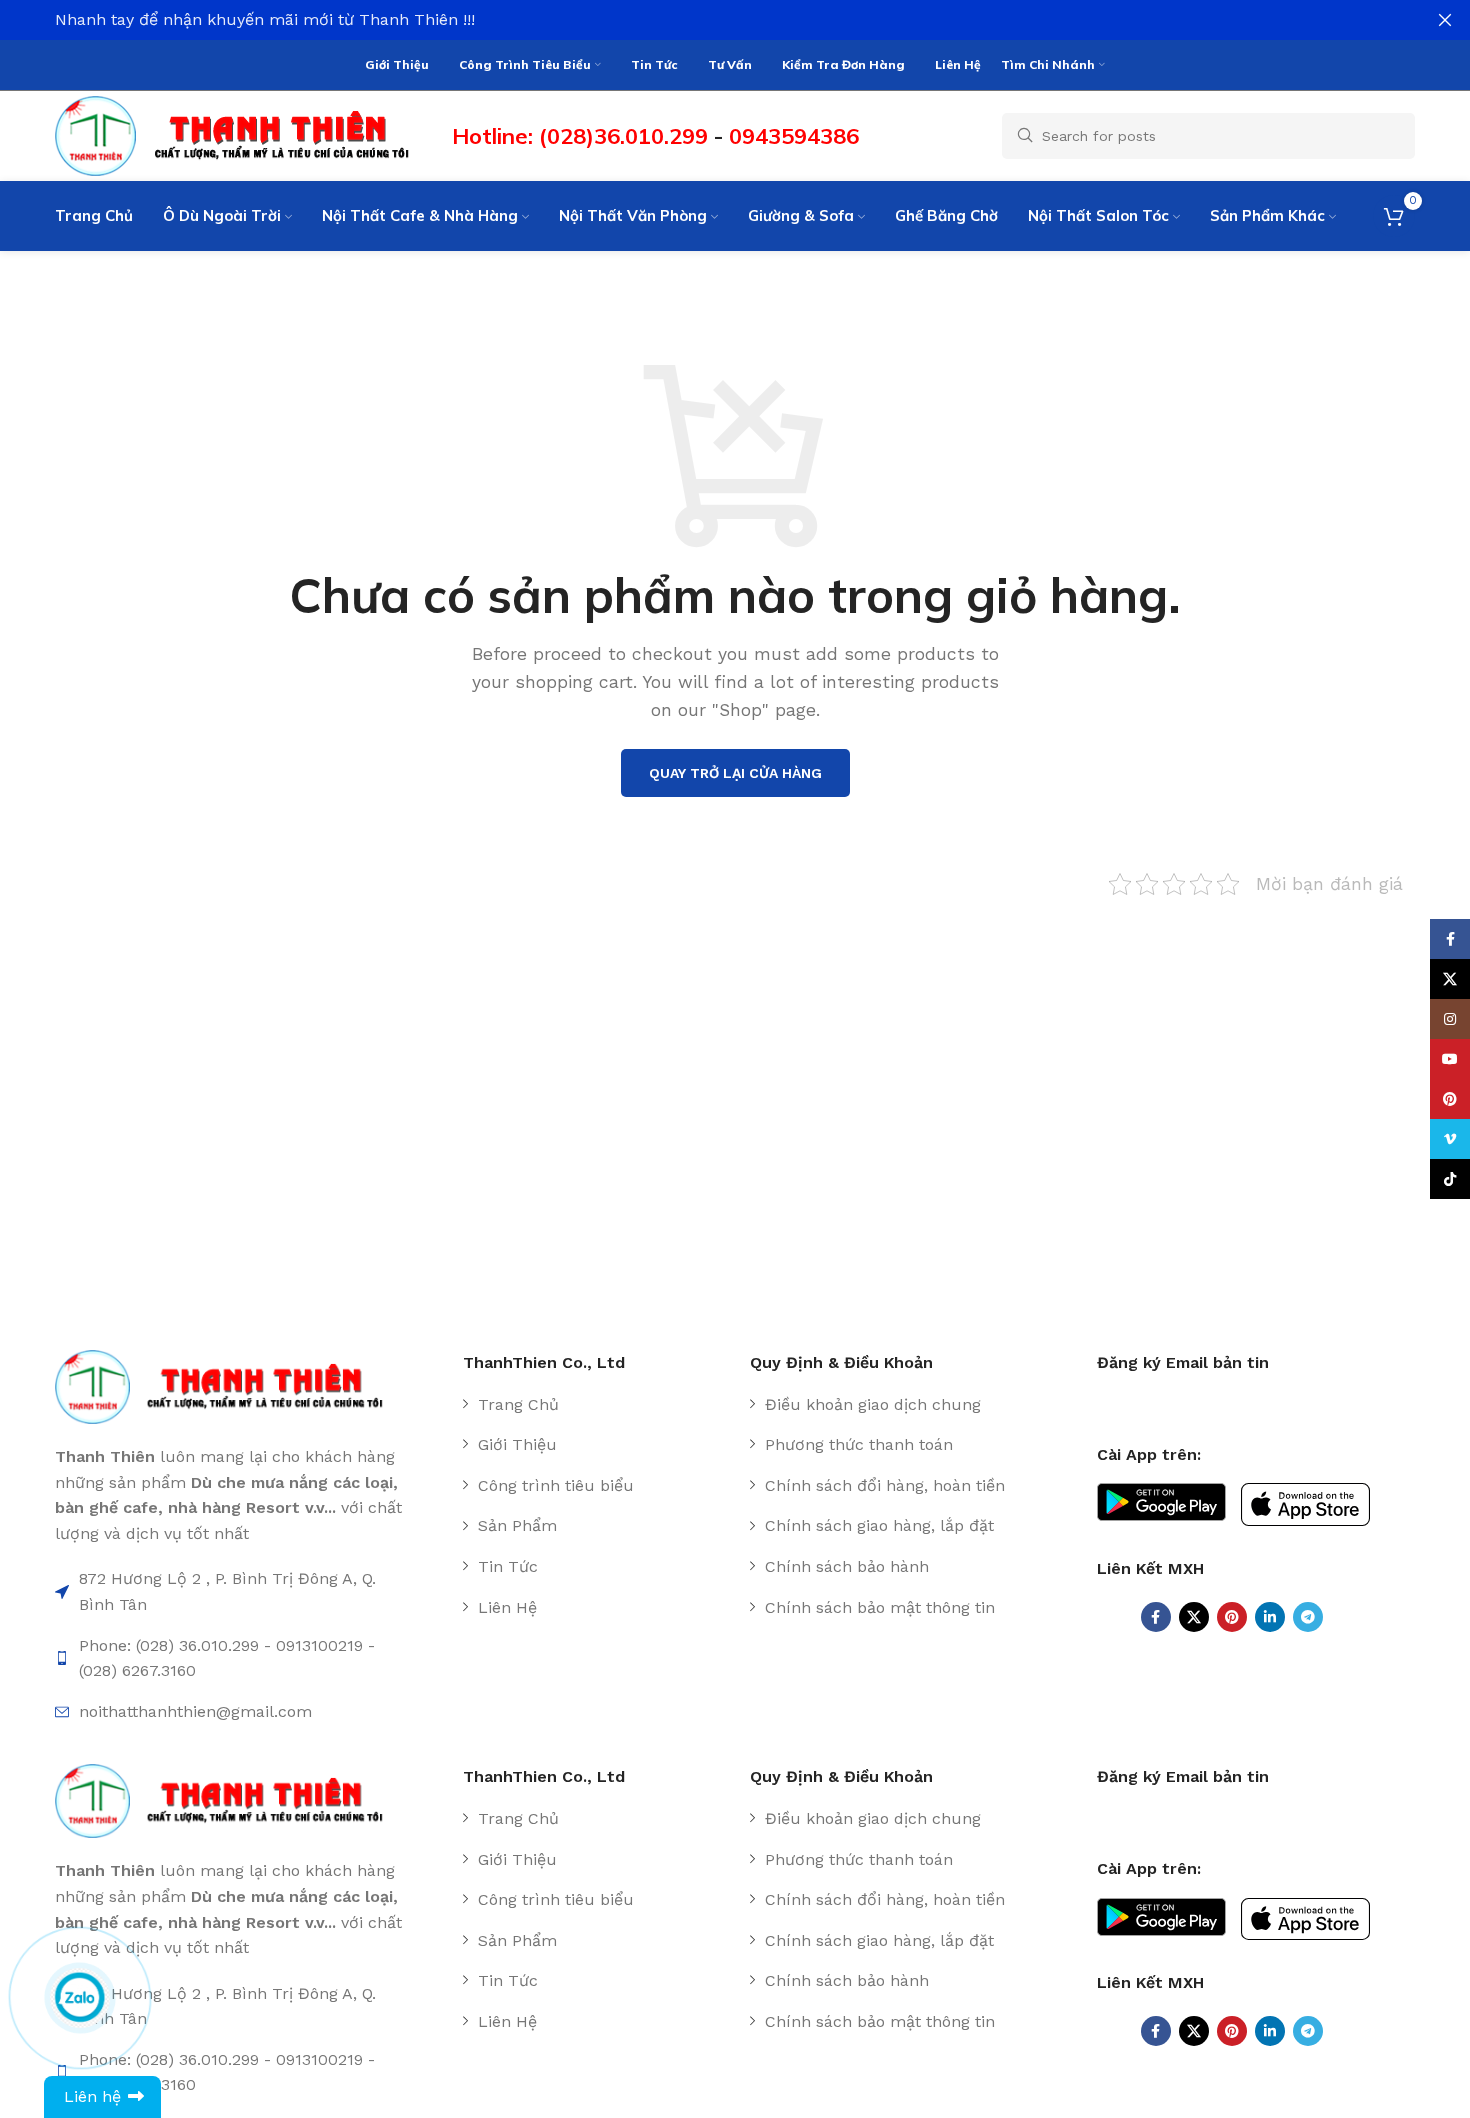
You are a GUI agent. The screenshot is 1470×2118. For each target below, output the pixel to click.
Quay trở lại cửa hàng (735, 773)
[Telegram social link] (1308, 1617)
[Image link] (229, 1385)
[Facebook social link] (1156, 1617)
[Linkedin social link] (1270, 1617)
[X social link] (1194, 1617)
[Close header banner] (1445, 20)
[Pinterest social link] (1232, 1617)
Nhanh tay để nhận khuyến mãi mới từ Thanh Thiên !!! (265, 19)
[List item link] (599, 1405)
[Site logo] (243, 134)
